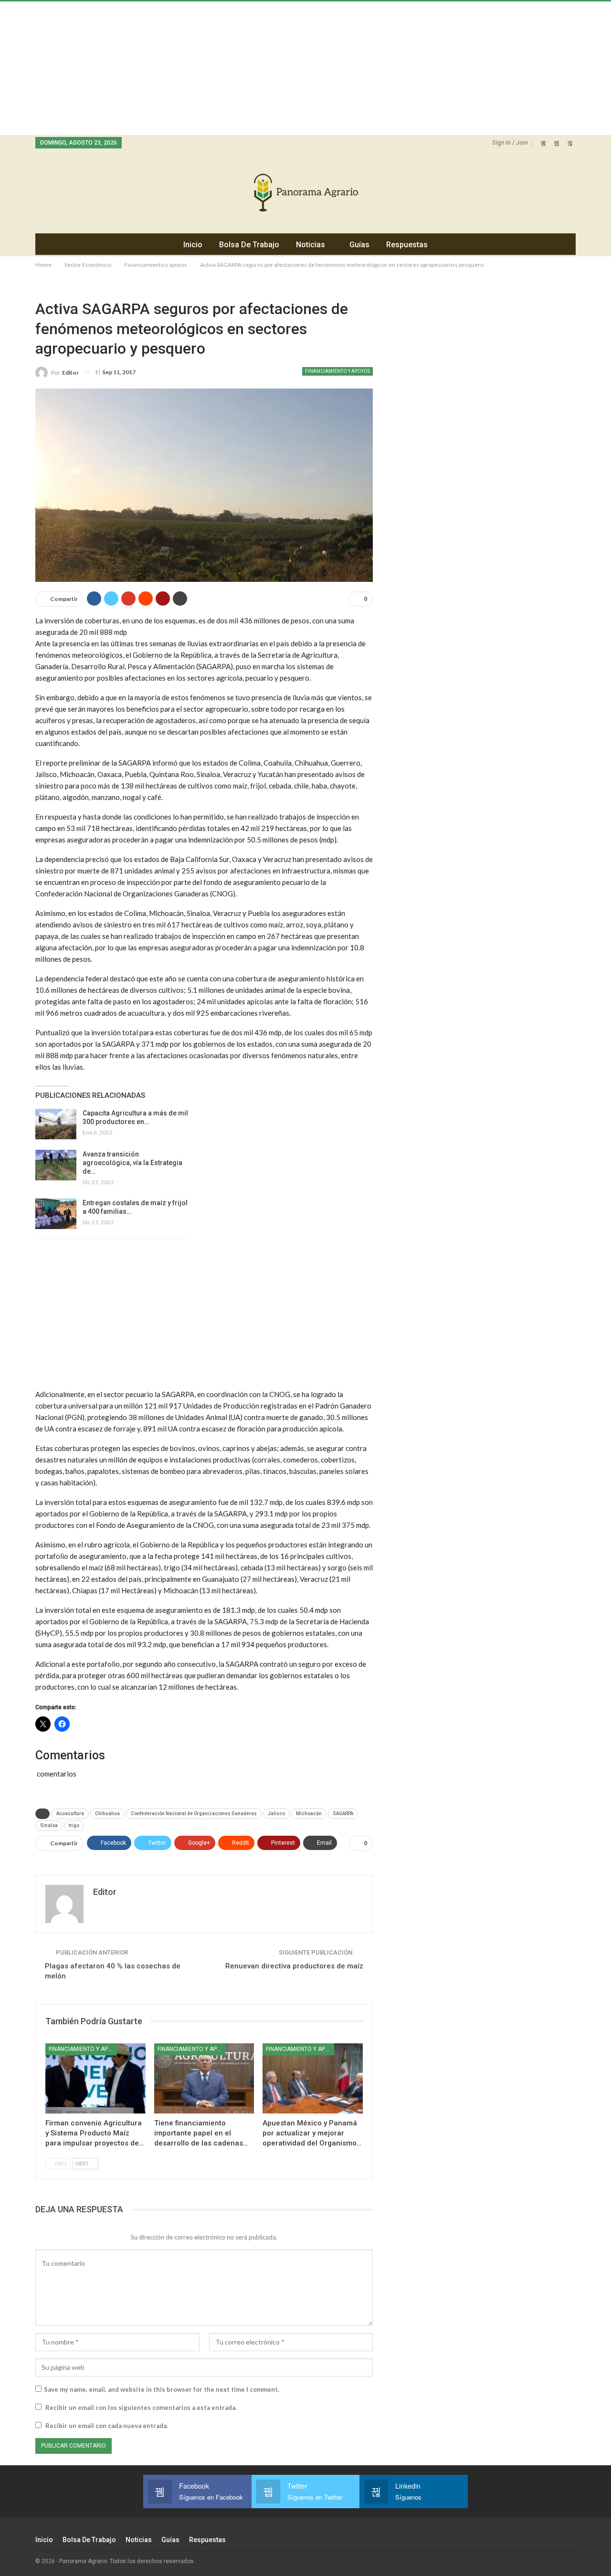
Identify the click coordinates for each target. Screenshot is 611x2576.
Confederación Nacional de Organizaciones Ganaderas (194, 1814)
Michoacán (309, 1814)
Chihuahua (107, 1814)
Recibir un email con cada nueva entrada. (107, 2426)
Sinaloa (49, 1825)
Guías (359, 245)
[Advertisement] (286, 68)
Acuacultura (70, 1814)
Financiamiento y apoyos (337, 371)
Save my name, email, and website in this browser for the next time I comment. (162, 2389)
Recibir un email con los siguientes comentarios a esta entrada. (141, 2408)
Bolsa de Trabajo (249, 245)
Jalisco (276, 1814)
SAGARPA (343, 1814)
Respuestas (407, 245)
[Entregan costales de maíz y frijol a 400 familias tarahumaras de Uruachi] (56, 1214)
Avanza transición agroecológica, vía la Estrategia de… (132, 1163)
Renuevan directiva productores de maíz (294, 1966)
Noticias (311, 245)
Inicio (193, 245)
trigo (74, 1825)
